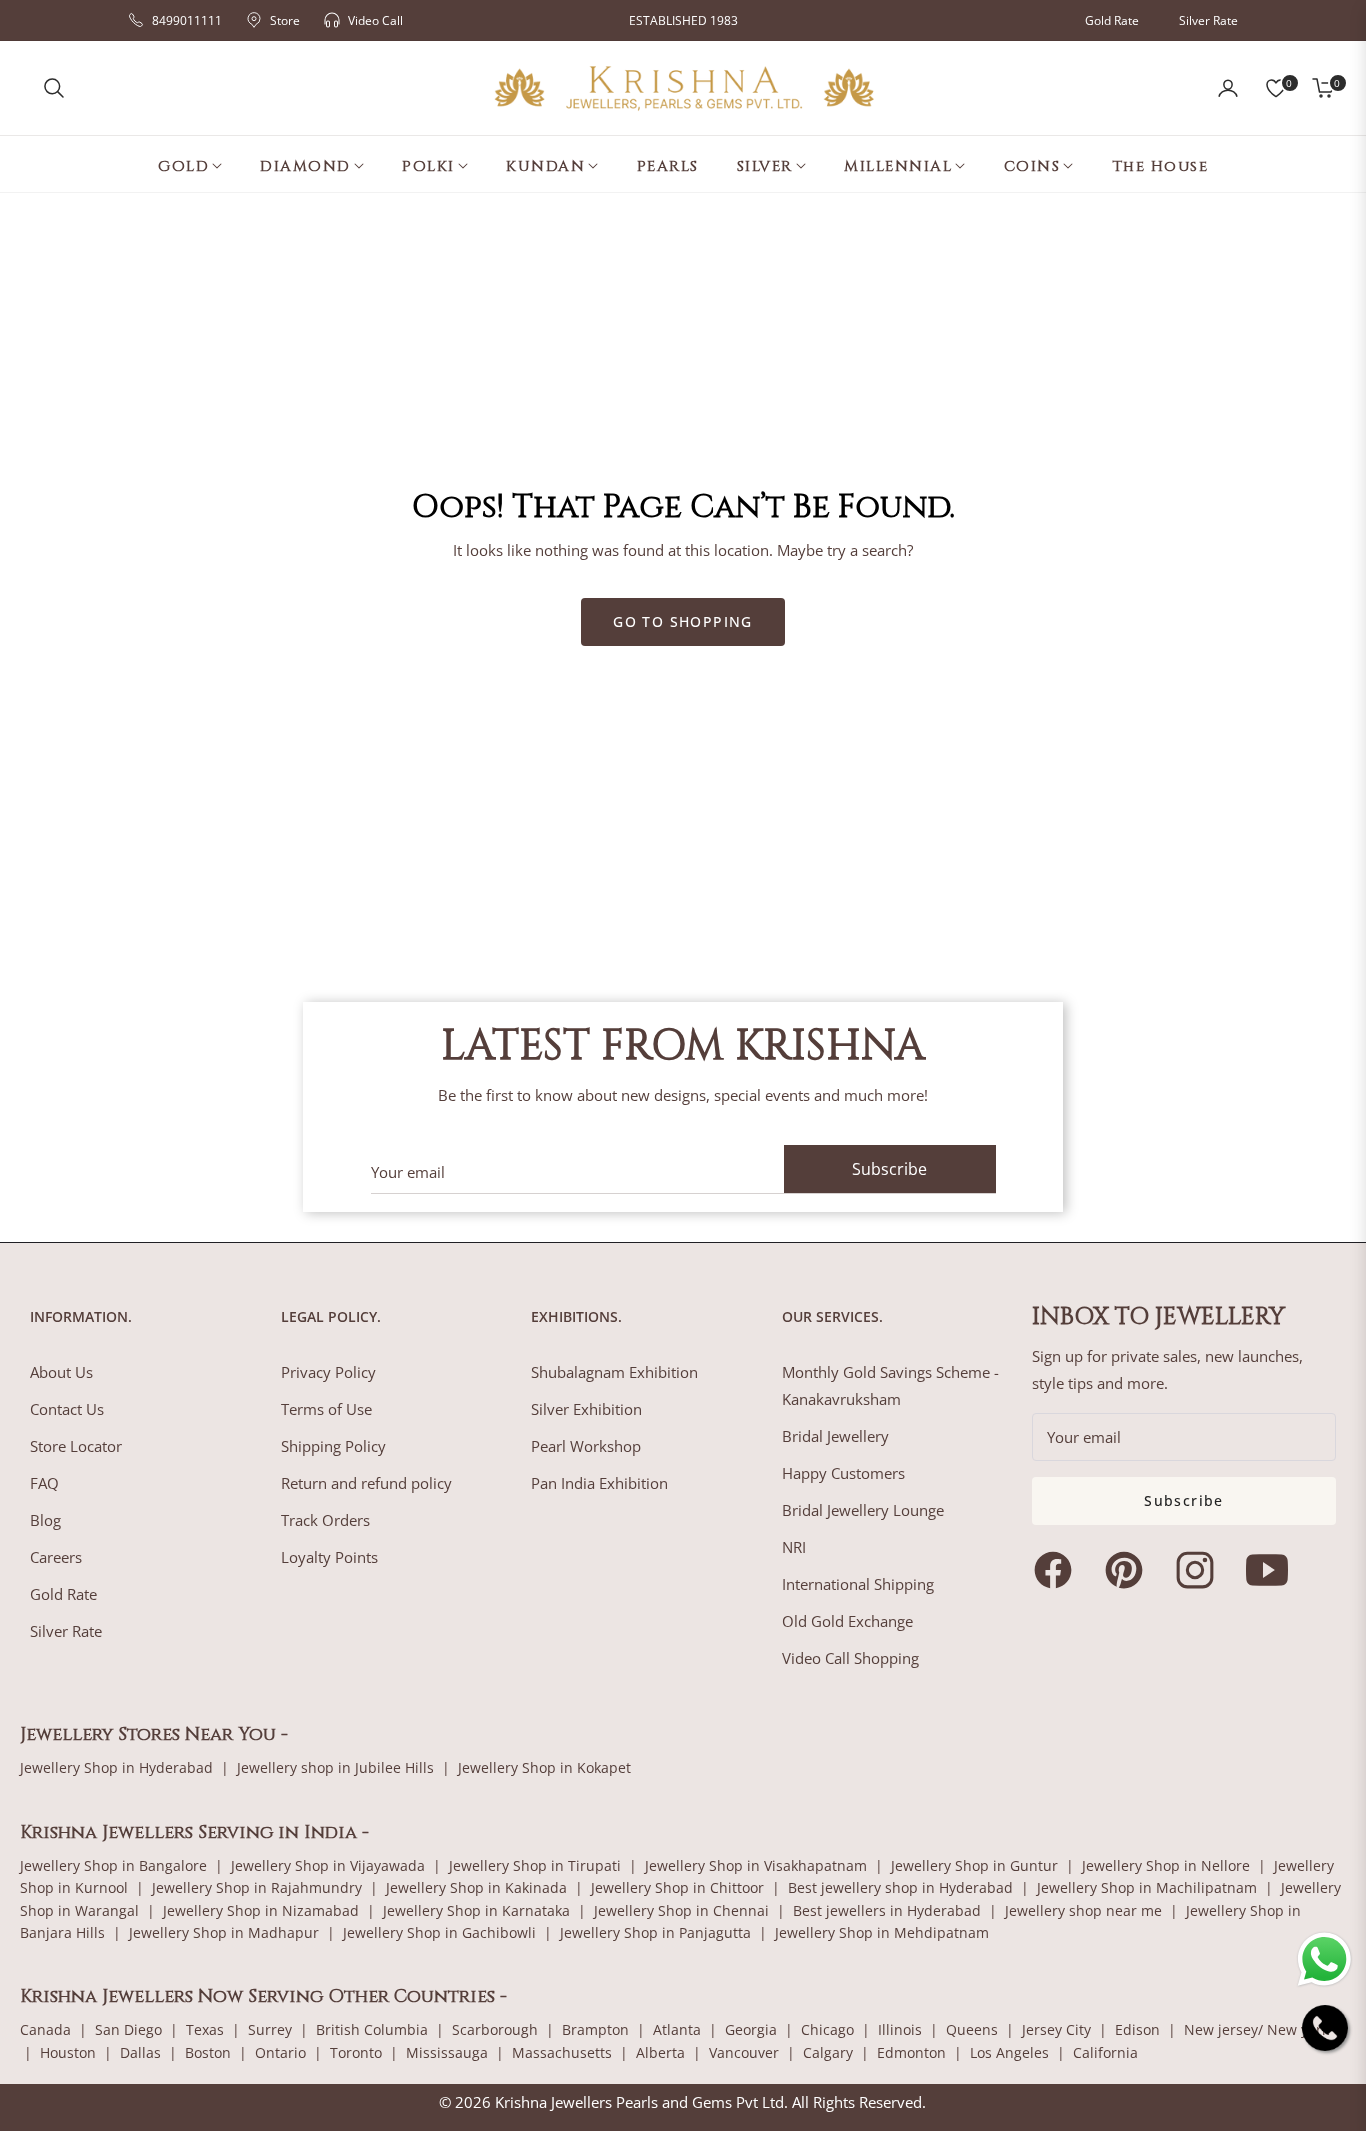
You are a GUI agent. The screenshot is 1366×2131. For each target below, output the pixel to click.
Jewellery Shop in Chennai (681, 1910)
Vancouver (744, 2052)
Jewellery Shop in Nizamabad (261, 1910)
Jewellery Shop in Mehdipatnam (882, 1932)
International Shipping (858, 1584)
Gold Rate (1112, 20)
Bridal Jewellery (835, 1436)
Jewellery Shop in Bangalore (113, 1865)
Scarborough (495, 2029)
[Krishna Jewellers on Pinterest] (1129, 1570)
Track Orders (325, 1520)
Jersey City (1056, 2029)
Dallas (140, 2052)
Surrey (270, 2029)
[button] (54, 88)
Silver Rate (1208, 20)
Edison (1137, 2029)
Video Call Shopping (850, 1658)
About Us (61, 1372)
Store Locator (76, 1446)
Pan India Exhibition (599, 1483)
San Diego (128, 2029)
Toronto (356, 2052)
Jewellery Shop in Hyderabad (116, 1767)
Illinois (900, 2029)
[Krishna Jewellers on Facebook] (1058, 1570)
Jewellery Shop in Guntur (974, 1865)
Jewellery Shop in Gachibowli (439, 1932)
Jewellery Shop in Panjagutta (655, 1932)
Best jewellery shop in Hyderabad (900, 1887)
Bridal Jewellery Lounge (863, 1510)
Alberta (660, 2052)
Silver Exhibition (586, 1409)
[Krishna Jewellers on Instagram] (1200, 1570)
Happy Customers (843, 1473)
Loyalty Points (329, 1557)
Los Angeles (1009, 2052)
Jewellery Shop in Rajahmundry (257, 1887)
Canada (45, 2029)
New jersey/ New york (1256, 2029)
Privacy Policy (328, 1372)
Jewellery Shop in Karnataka (476, 1910)
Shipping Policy (333, 1446)
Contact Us (67, 1409)
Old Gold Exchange (847, 1621)
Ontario (280, 2052)
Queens (972, 2029)
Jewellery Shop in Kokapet (544, 1767)
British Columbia (372, 2029)
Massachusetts (562, 2052)
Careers (56, 1557)
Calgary (828, 2052)
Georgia (751, 2029)
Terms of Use (326, 1409)
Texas (205, 2029)
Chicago (827, 2029)
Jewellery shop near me (1083, 1910)
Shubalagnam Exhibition (614, 1372)
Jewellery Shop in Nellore (1166, 1865)
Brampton (595, 2029)
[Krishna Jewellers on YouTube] (1272, 1570)
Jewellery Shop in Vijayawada (328, 1865)
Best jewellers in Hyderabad (887, 1910)
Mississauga (447, 2052)
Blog (45, 1520)
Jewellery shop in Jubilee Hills (335, 1767)
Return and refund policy (366, 1483)
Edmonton (911, 2052)
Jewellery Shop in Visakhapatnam (756, 1865)
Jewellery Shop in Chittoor (677, 1887)
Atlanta (677, 2029)
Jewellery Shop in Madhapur (224, 1932)
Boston (208, 2052)
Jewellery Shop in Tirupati (535, 1865)
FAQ (44, 1483)
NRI (794, 1547)
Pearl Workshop (586, 1446)
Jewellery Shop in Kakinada (476, 1887)
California (1105, 2052)
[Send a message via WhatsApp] (1324, 1959)
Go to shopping (683, 621)
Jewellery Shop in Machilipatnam (1147, 1887)
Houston (68, 2052)
